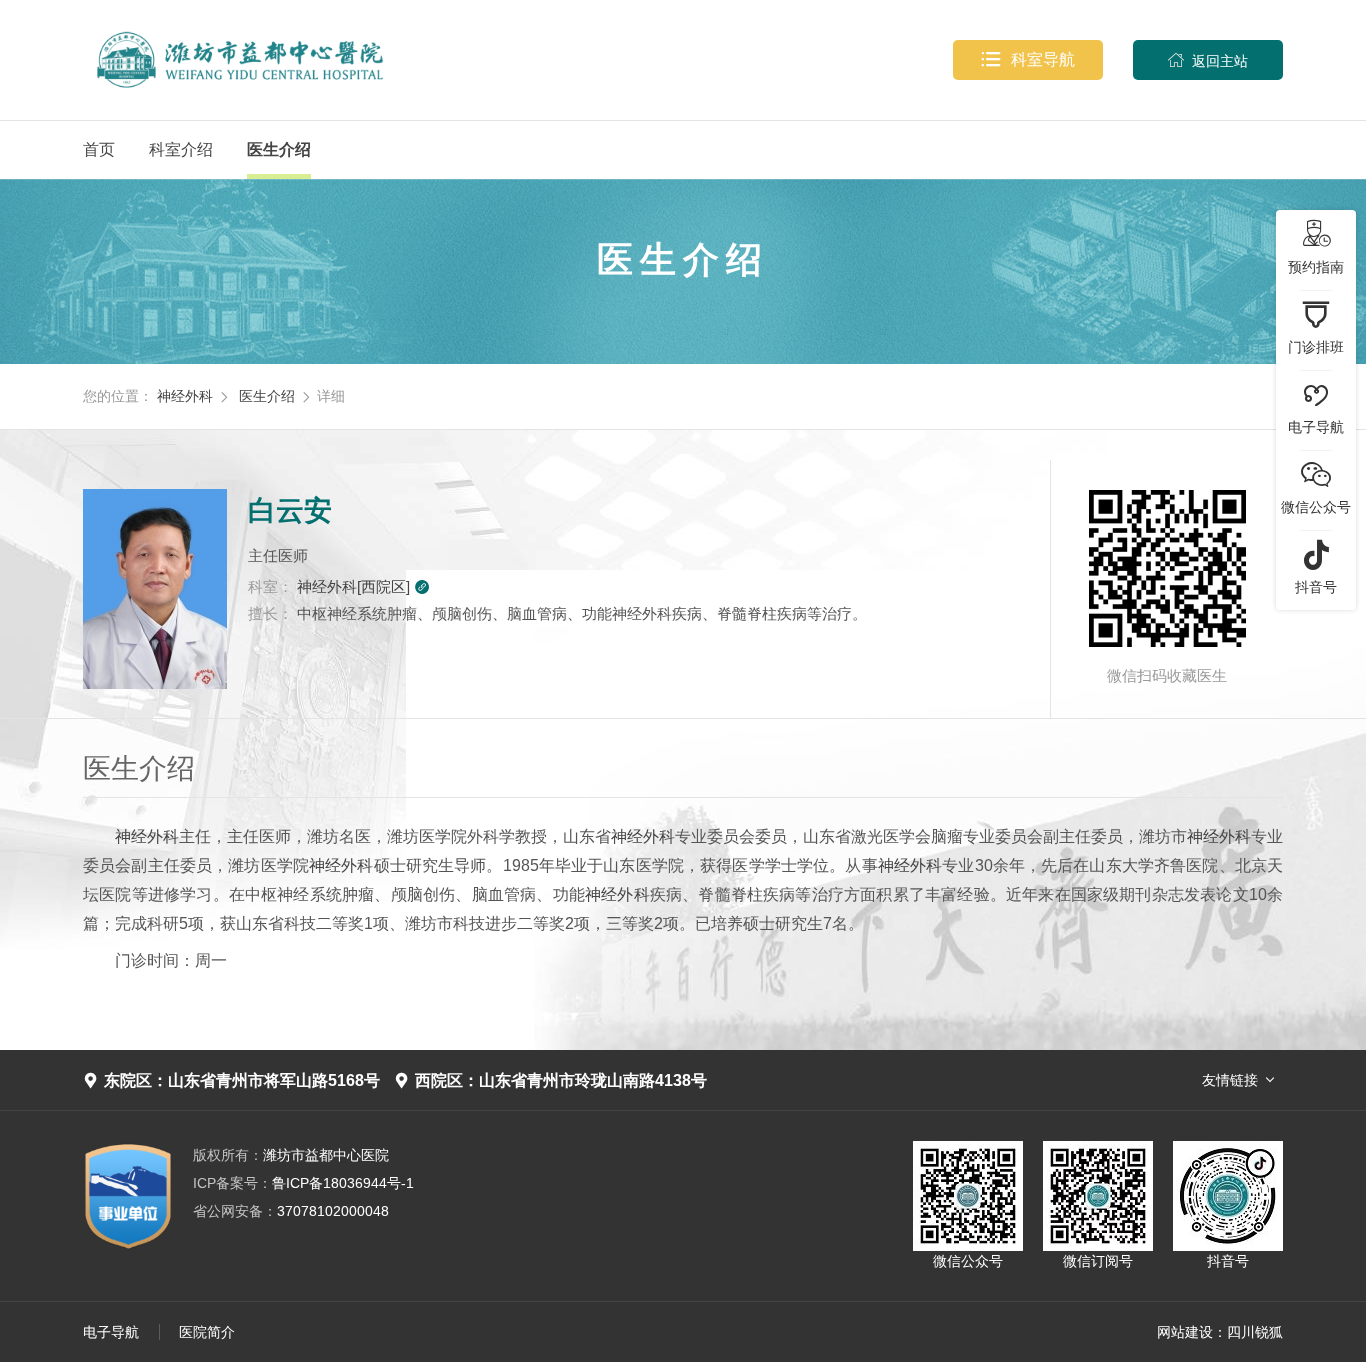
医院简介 (207, 1332)
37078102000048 (291, 1211)
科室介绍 (181, 149)
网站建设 (1185, 1332)
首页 (99, 149)
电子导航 (111, 1332)
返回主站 (1208, 60)
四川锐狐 (1255, 1332)
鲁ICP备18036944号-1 (303, 1183)
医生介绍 (279, 149)
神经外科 (185, 396)
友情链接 (1230, 1080)
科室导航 (1028, 59)
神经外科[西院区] (363, 586)
